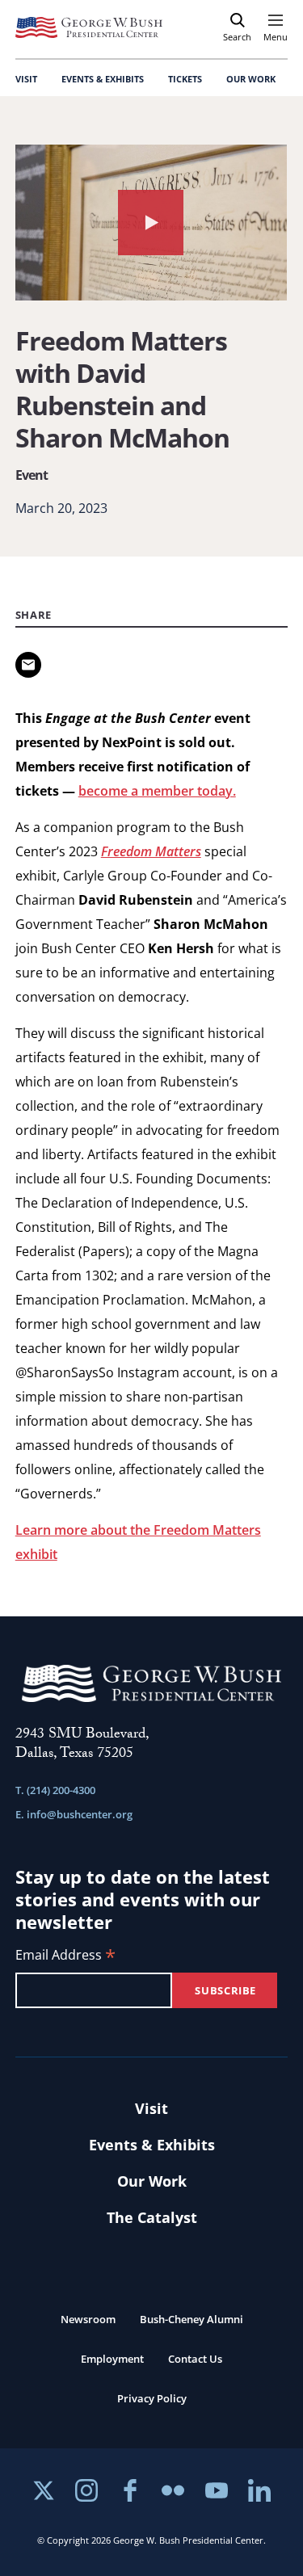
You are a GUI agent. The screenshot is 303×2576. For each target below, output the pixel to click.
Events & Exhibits (152, 2145)
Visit (151, 2108)
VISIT (26, 79)
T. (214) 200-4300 (55, 1790)
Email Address (65, 1956)
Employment (112, 2359)
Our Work (152, 2181)
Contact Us (195, 2359)
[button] (151, 223)
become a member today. (157, 791)
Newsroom (88, 2319)
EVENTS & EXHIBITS (103, 79)
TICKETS (185, 79)
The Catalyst (152, 2217)
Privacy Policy (152, 2398)
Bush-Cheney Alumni (191, 2319)
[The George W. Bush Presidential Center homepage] (89, 27)
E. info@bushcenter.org (74, 1814)
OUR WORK (251, 79)
